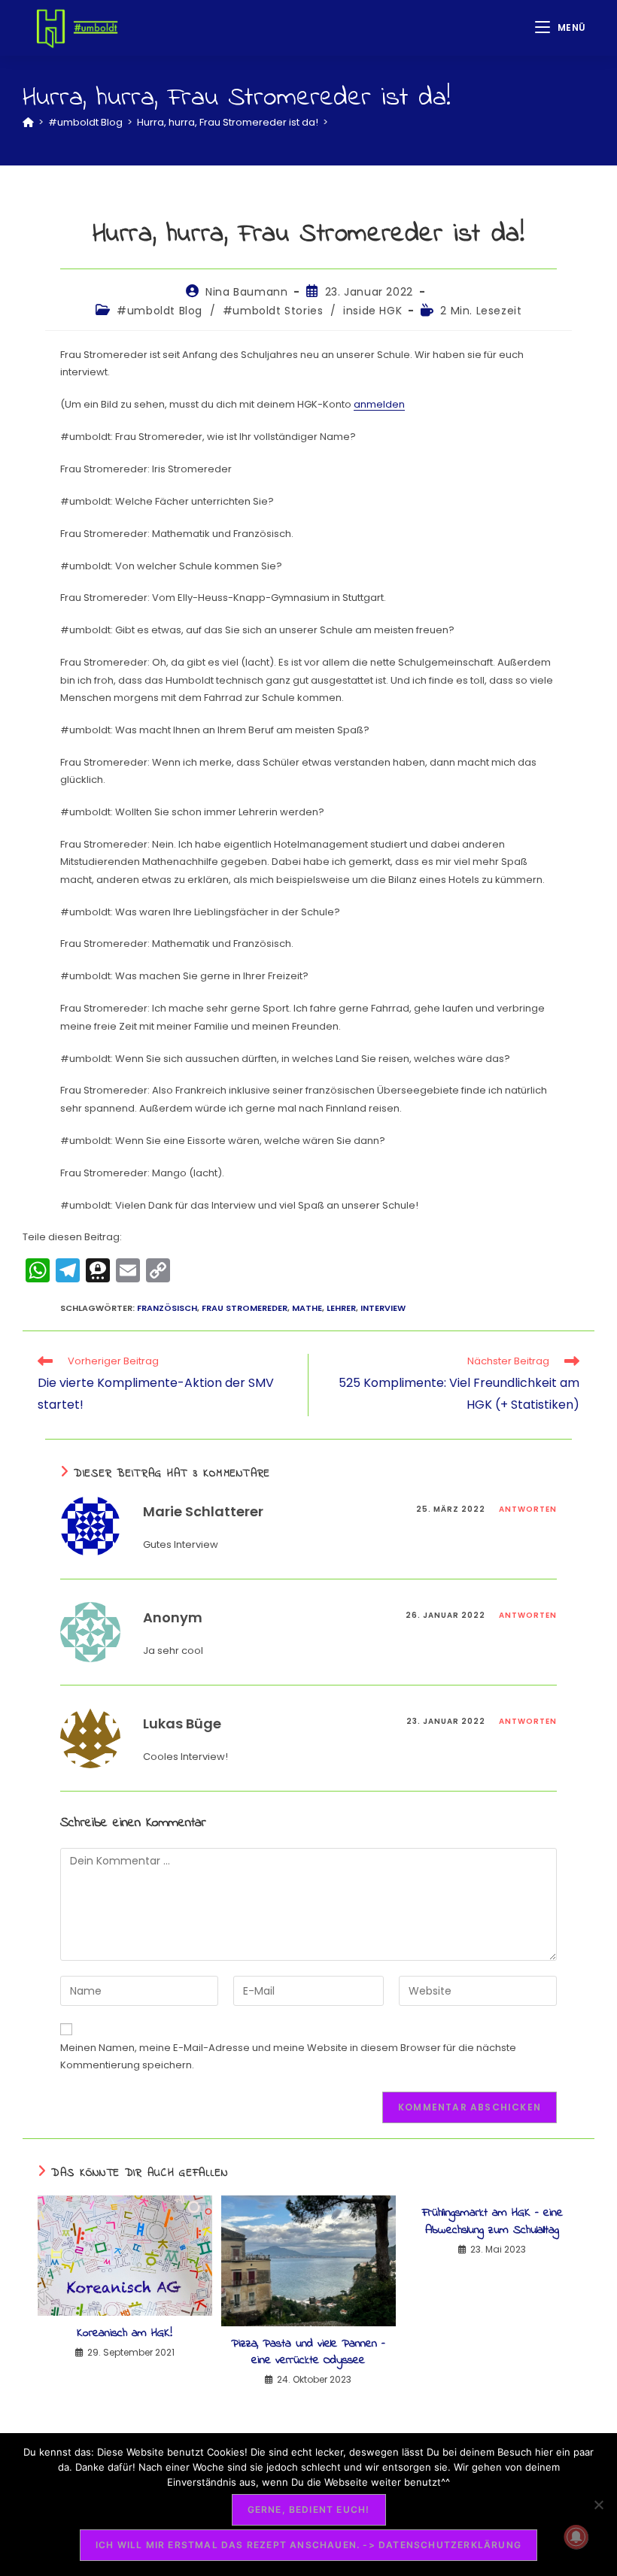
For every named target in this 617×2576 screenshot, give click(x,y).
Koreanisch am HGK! (125, 2333)
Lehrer (341, 1308)
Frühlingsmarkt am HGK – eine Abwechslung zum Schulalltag (492, 2221)
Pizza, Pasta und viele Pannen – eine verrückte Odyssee (308, 2352)
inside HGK (372, 311)
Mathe (307, 1308)
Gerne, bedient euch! (309, 2509)
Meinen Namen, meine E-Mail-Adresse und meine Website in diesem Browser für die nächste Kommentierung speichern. (288, 2056)
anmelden (379, 404)
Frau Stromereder (245, 1308)
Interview (383, 1308)
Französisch (167, 1308)
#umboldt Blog (160, 311)
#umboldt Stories (273, 311)
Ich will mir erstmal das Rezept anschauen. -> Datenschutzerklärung (308, 2545)
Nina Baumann (246, 292)
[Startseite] (28, 122)
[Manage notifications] (576, 2537)
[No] (598, 2505)
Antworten (528, 1509)
